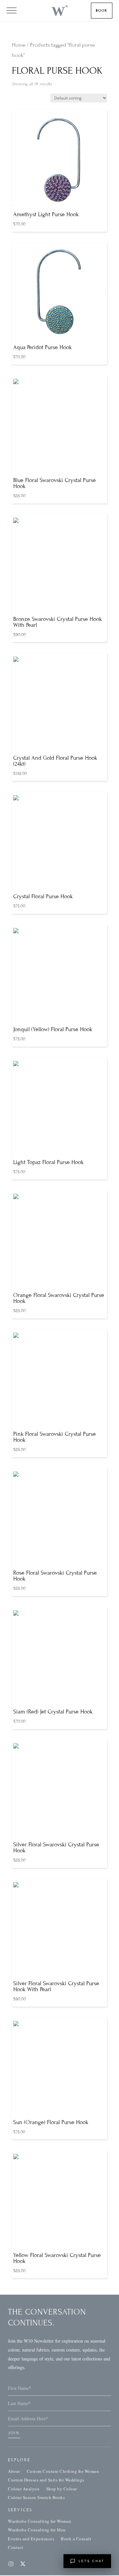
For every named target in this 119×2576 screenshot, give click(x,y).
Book (102, 10)
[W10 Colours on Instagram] (11, 2564)
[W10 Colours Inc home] (59, 11)
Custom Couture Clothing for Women (63, 2471)
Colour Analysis (24, 2489)
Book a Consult (76, 2539)
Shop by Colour (62, 2489)
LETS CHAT (92, 2561)
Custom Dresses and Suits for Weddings (46, 2480)
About (14, 2471)
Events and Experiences (31, 2539)
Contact (16, 2547)
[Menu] (12, 11)
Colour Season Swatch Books (36, 2497)
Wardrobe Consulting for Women (40, 2521)
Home (19, 45)
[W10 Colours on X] (23, 2564)
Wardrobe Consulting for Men (37, 2530)
